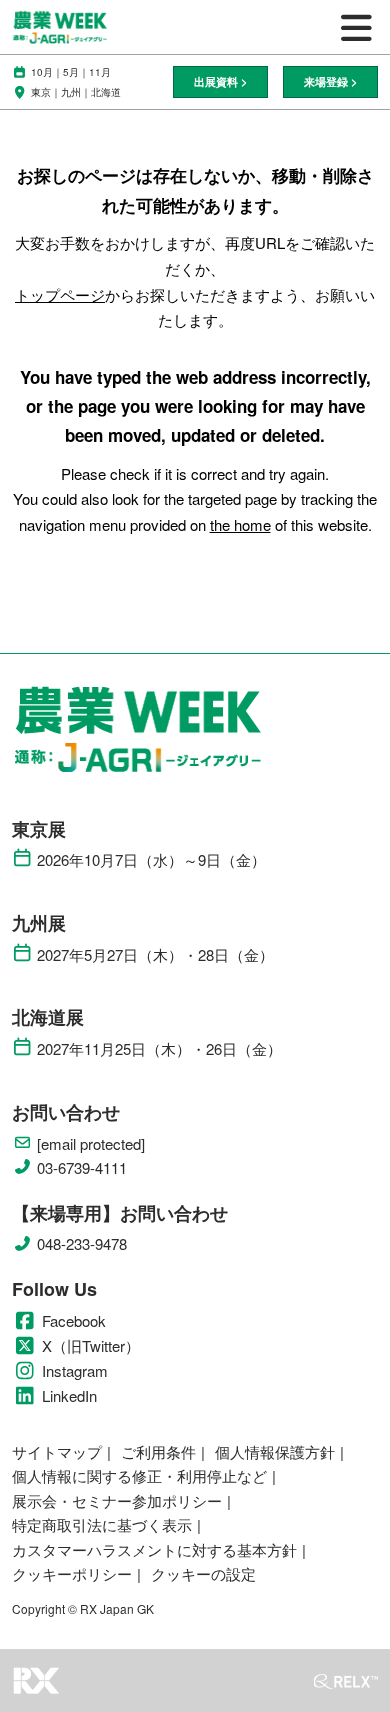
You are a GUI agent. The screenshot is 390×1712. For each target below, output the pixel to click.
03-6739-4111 (82, 1168)
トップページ (60, 294)
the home (240, 524)
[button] (220, 82)
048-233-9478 (82, 1244)
